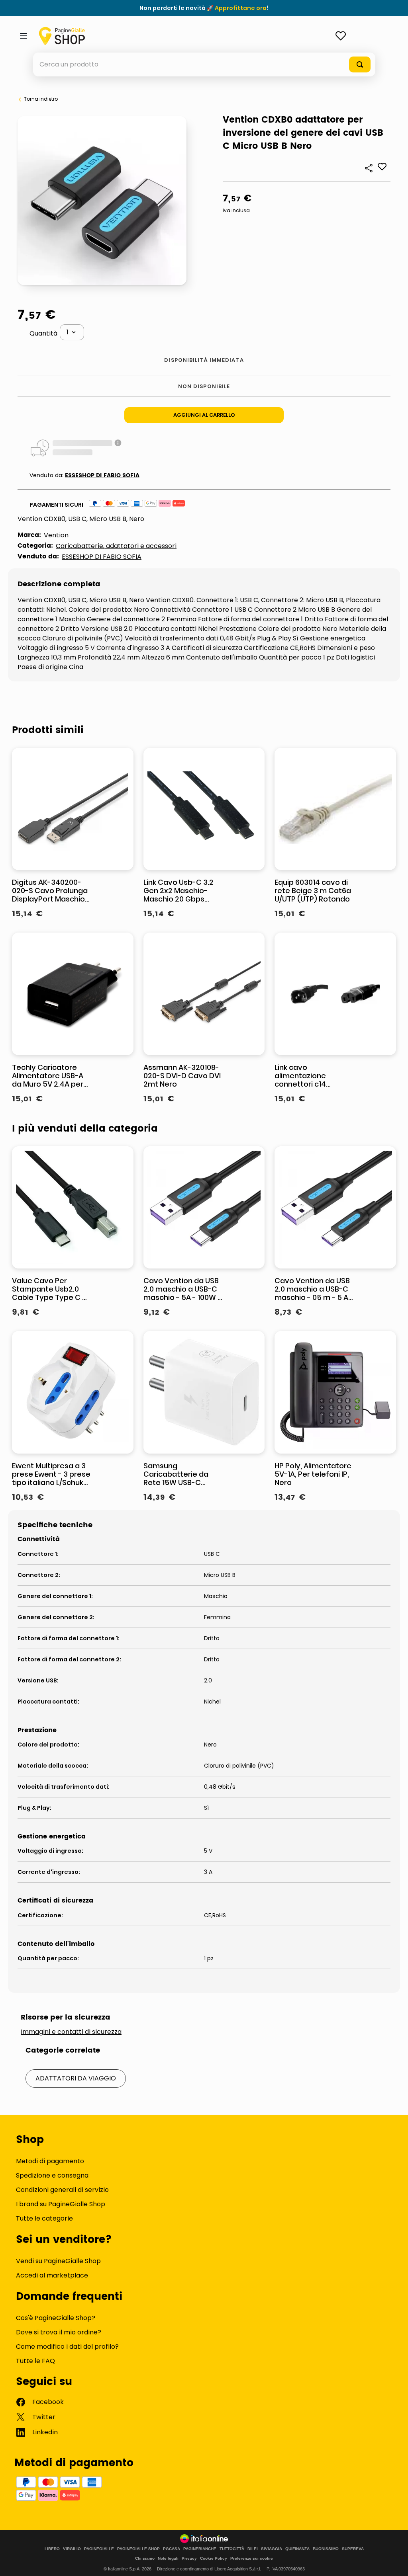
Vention (56, 535)
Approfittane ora (241, 8)
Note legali (168, 2558)
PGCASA (172, 2549)
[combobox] (204, 64)
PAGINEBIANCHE (200, 2549)
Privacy (189, 2558)
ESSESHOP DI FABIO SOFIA (102, 475)
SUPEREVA (353, 2549)
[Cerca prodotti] (360, 64)
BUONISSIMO (326, 2549)
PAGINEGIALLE (99, 2549)
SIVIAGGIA (272, 2549)
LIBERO (52, 2549)
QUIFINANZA (297, 2549)
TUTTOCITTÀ (232, 2549)
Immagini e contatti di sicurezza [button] (71, 2032)
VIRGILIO (72, 2549)
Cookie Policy (214, 2558)
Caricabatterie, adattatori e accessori (116, 546)
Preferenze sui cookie (252, 2558)
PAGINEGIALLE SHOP (138, 2549)
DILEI (253, 2549)
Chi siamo (145, 2558)
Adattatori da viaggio (76, 2078)
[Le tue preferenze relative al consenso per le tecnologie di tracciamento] (394, 2562)
